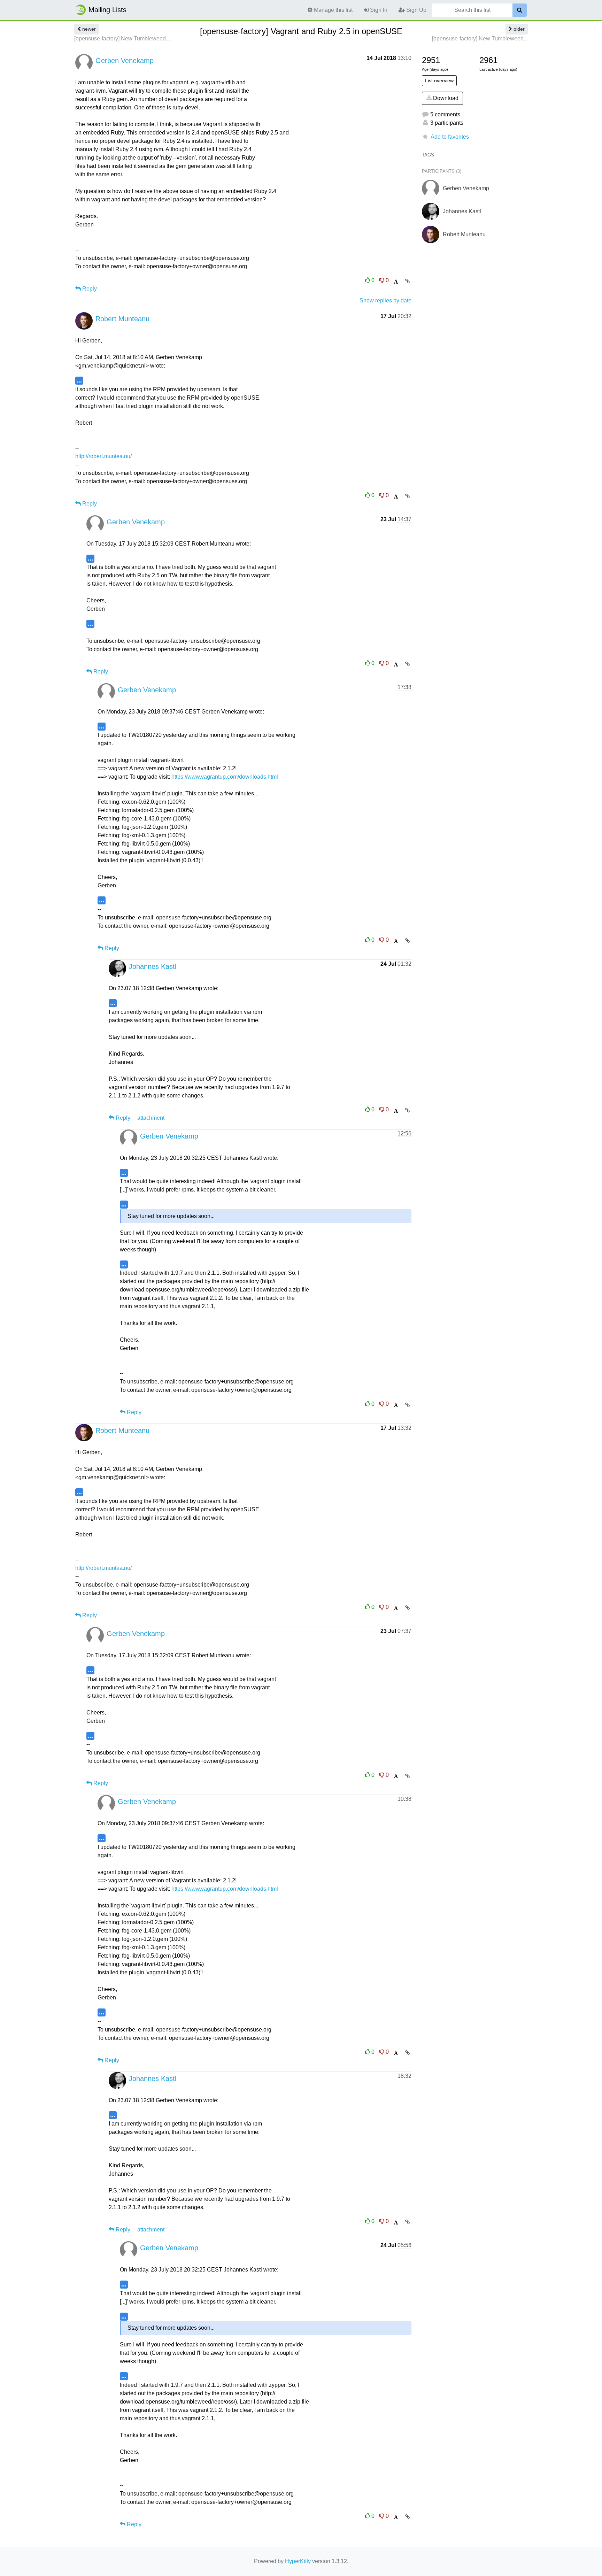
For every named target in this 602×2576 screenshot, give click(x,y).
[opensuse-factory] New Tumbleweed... (122, 38)
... (79, 380)
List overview (439, 80)
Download (445, 98)
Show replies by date (385, 300)
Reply (89, 289)
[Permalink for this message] (407, 281)
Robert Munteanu (122, 319)
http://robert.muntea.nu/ (103, 456)
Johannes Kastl (153, 966)
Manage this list (333, 10)
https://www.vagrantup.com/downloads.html (225, 777)
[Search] (520, 10)
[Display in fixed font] (396, 282)
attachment (151, 1118)
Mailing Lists (107, 10)
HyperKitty (298, 2561)
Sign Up (416, 10)
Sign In (378, 10)
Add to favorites (450, 137)
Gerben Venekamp (125, 61)
